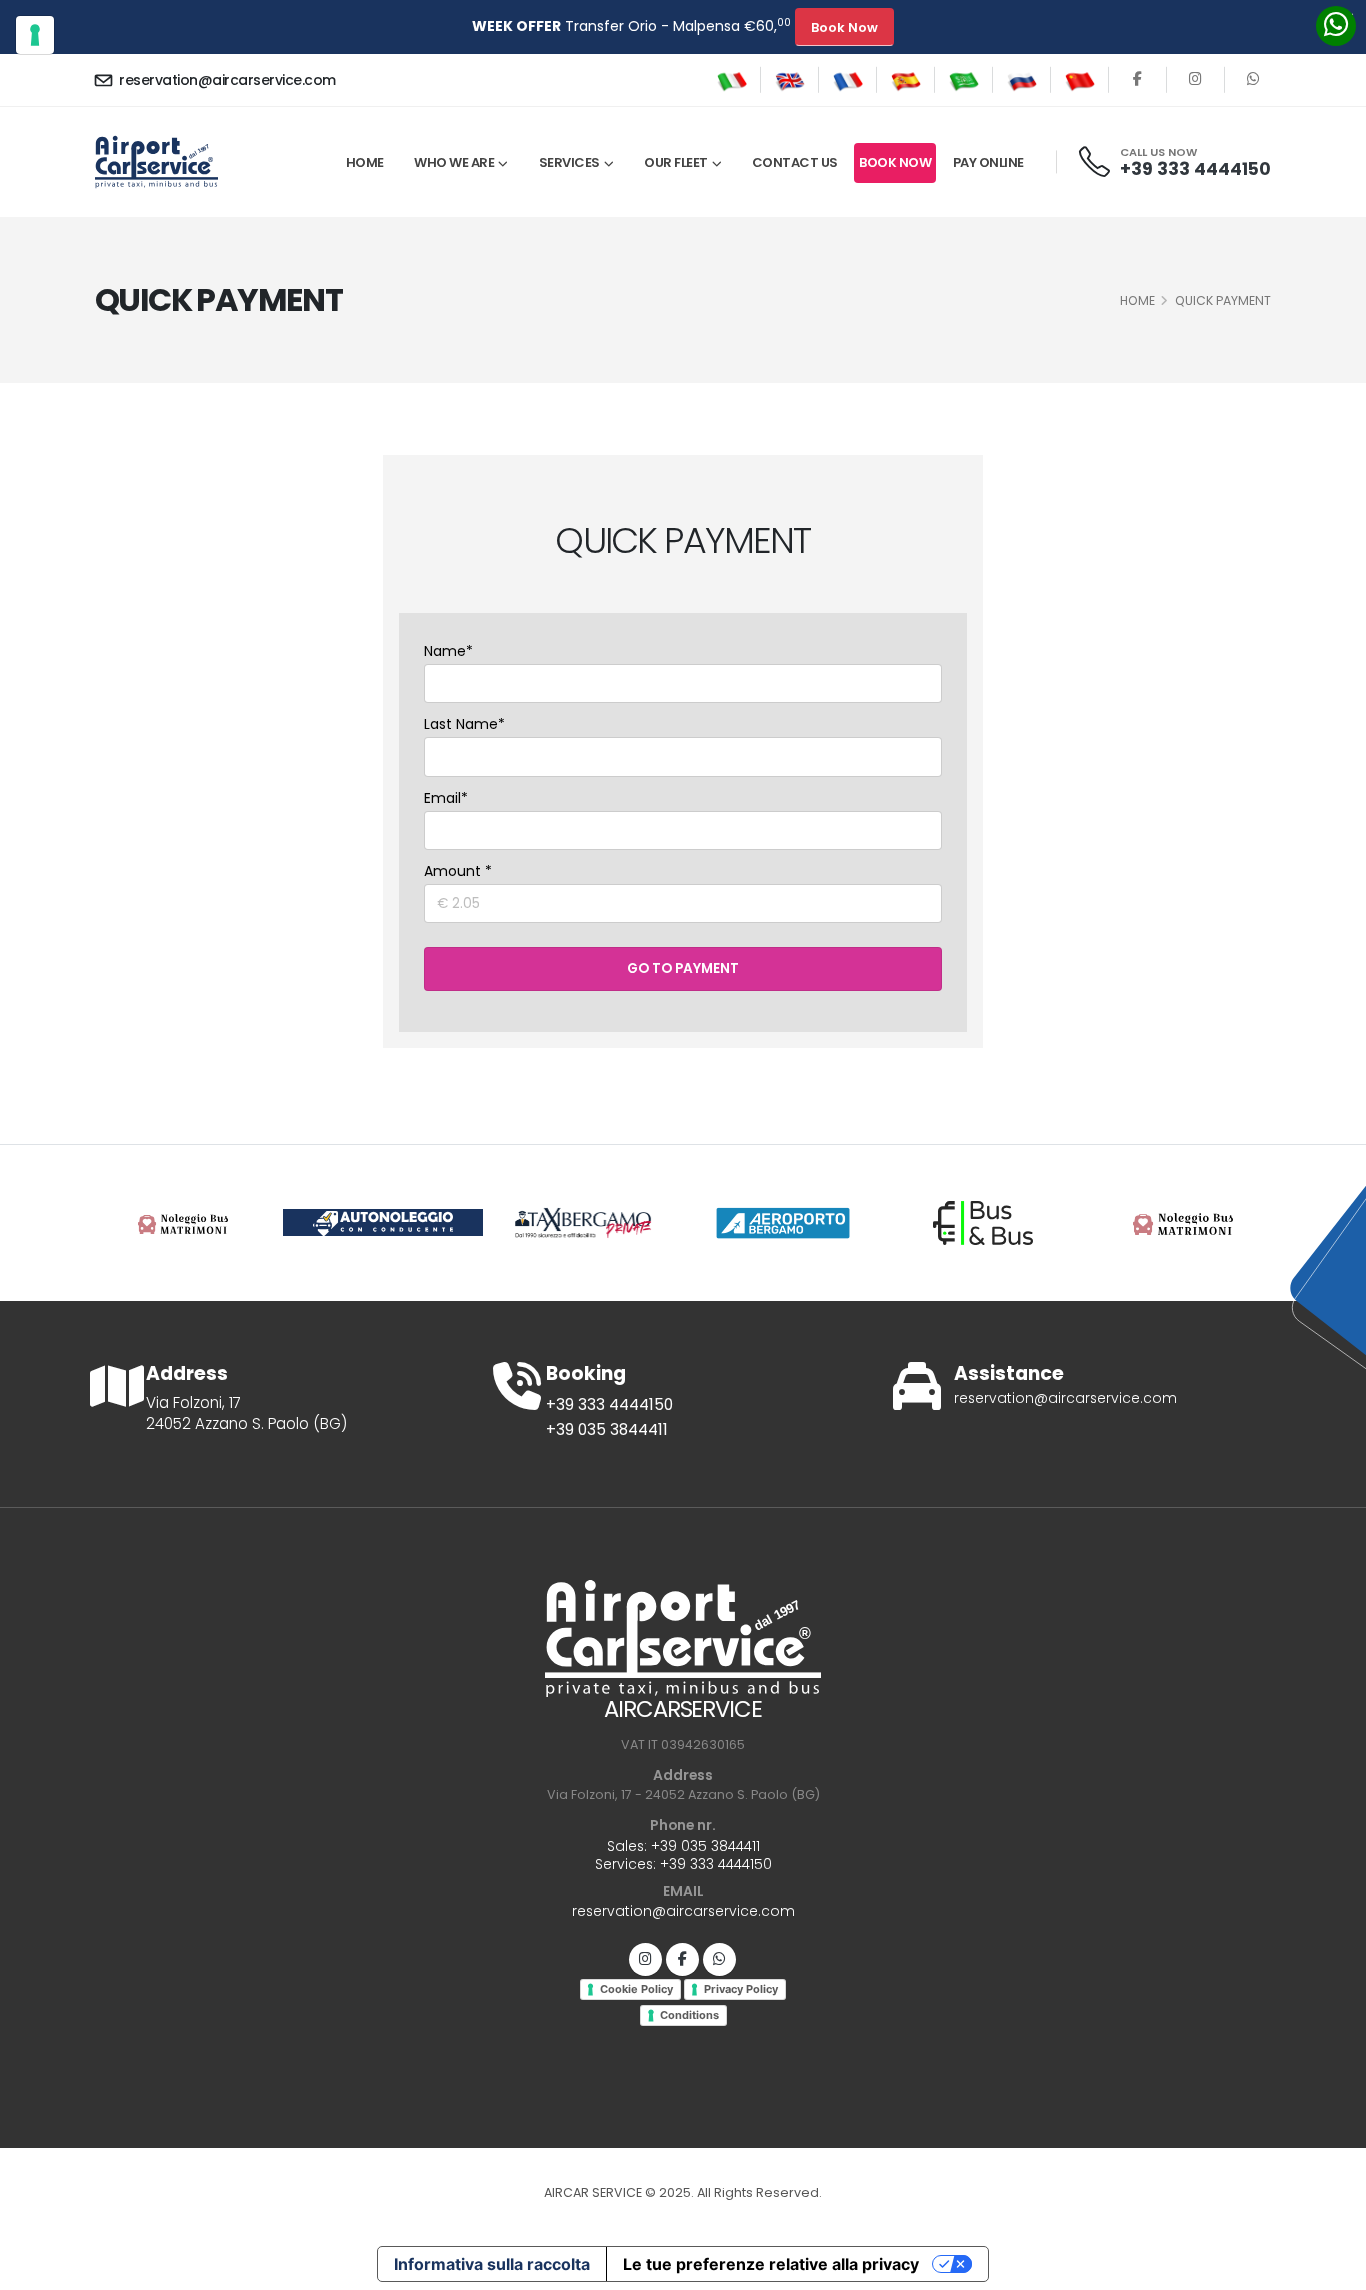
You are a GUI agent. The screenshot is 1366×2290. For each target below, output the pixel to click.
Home (365, 162)
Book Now (844, 27)
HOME (1137, 300)
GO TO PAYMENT (683, 968)
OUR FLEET (676, 162)
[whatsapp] (1253, 79)
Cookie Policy (636, 1989)
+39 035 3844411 (607, 1429)
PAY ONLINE (988, 162)
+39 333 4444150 (1195, 170)
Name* (448, 651)
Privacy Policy (741, 1989)
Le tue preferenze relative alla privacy (771, 2264)
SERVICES (569, 162)
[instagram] (1195, 79)
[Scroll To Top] (1331, 2267)
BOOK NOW (895, 162)
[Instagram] (645, 1959)
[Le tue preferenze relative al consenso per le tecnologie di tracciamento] (35, 35)
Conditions (689, 2015)
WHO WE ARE (454, 162)
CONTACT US (795, 162)
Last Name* (464, 724)
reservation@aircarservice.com (226, 80)
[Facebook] (1137, 79)
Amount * (458, 871)
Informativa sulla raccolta (492, 2264)
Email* (446, 798)
